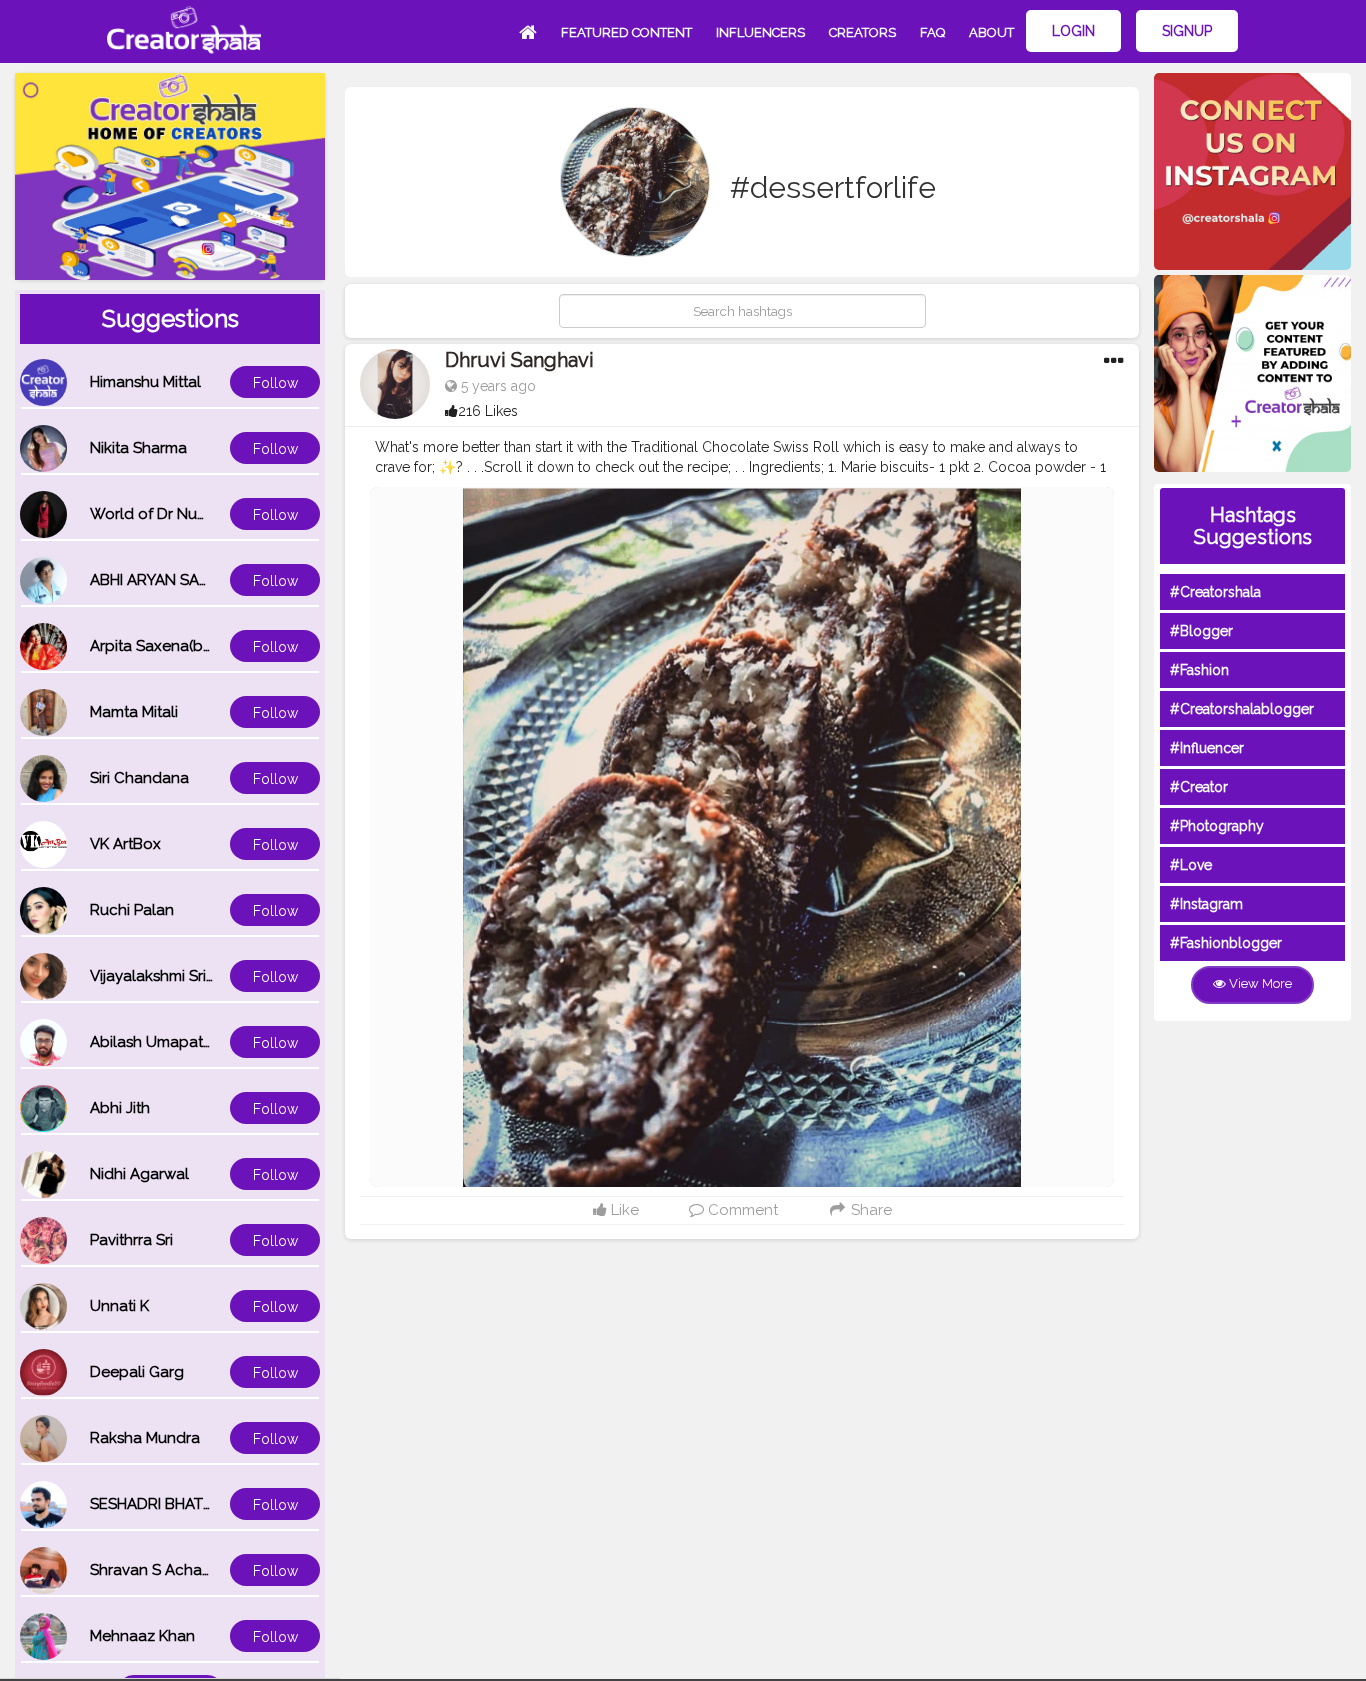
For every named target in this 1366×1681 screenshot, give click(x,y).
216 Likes (488, 411)
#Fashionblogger (1226, 943)
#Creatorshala (1215, 592)
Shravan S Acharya (157, 1570)
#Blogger (1201, 631)
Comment (741, 1210)
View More (1259, 983)
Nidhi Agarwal (139, 1174)
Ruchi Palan (132, 910)
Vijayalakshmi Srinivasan (175, 976)
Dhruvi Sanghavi (519, 360)
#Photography (1217, 826)
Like (623, 1210)
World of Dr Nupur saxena (183, 514)
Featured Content (626, 32)
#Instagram (1206, 904)
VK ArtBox (125, 844)
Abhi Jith (120, 1108)
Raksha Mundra (145, 1438)
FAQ (932, 32)
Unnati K (119, 1306)
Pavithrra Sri (131, 1240)
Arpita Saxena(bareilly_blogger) (203, 646)
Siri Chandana (139, 778)
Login (1073, 31)
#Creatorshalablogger (1242, 709)
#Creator (1199, 787)
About (991, 32)
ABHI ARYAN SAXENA (164, 580)
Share (869, 1210)
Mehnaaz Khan (142, 1636)
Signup (1187, 31)
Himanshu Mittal (145, 382)
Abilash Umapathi (152, 1042)
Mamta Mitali (134, 712)
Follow (275, 383)
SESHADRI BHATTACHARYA (185, 1504)
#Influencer (1207, 748)
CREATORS (862, 32)
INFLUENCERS (760, 32)
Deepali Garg (137, 1372)
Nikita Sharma (138, 448)
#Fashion (1199, 670)
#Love (1191, 865)
